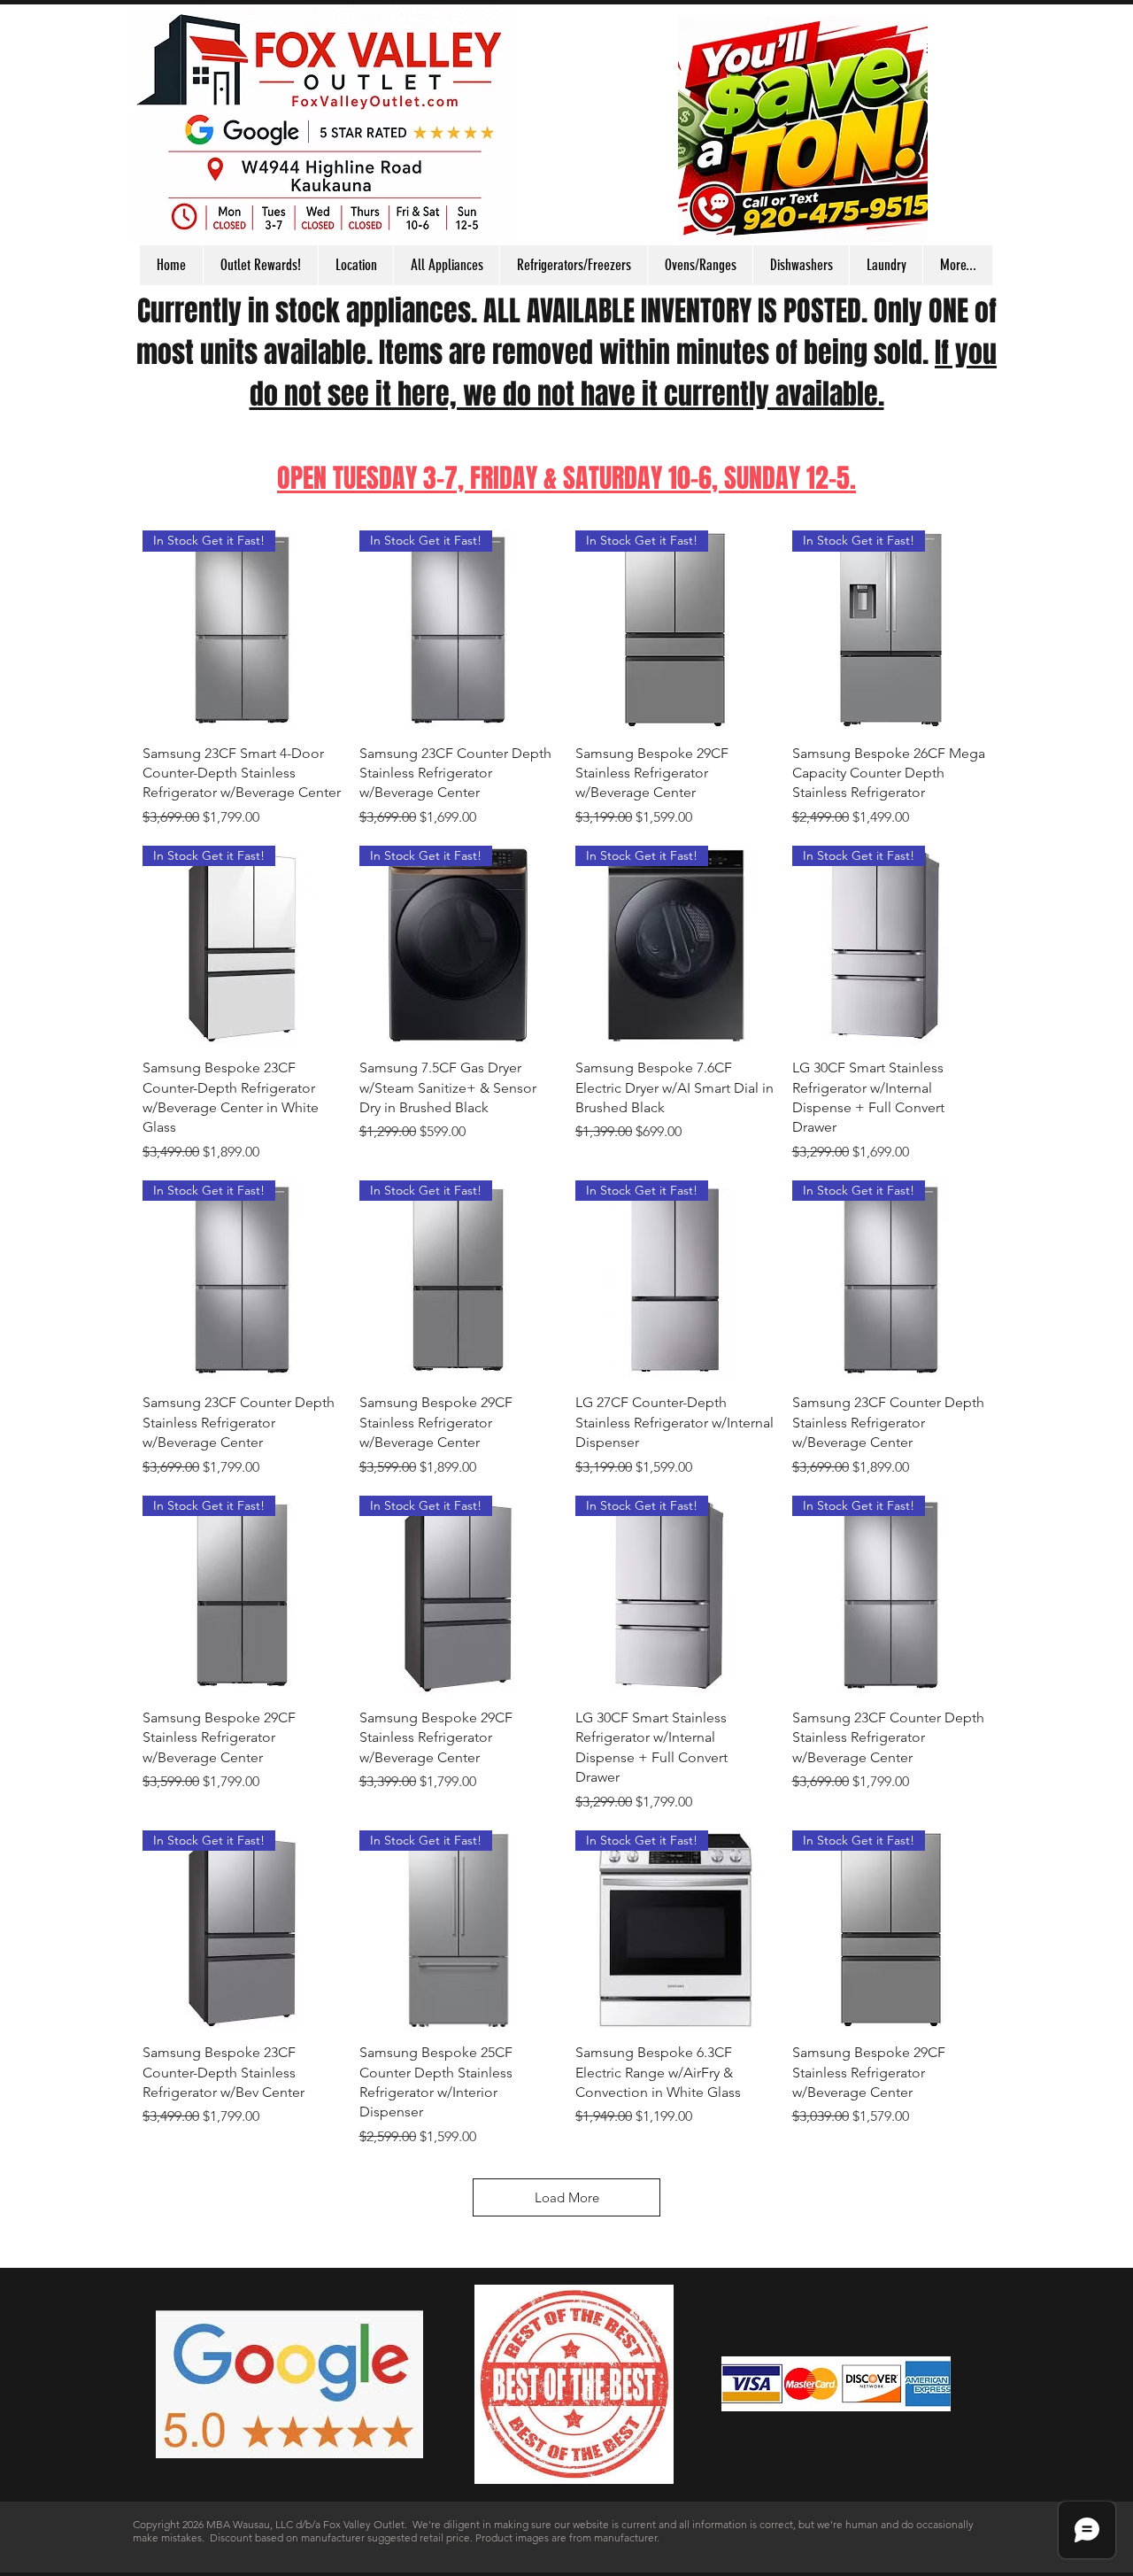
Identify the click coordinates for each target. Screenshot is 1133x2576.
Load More (567, 2197)
